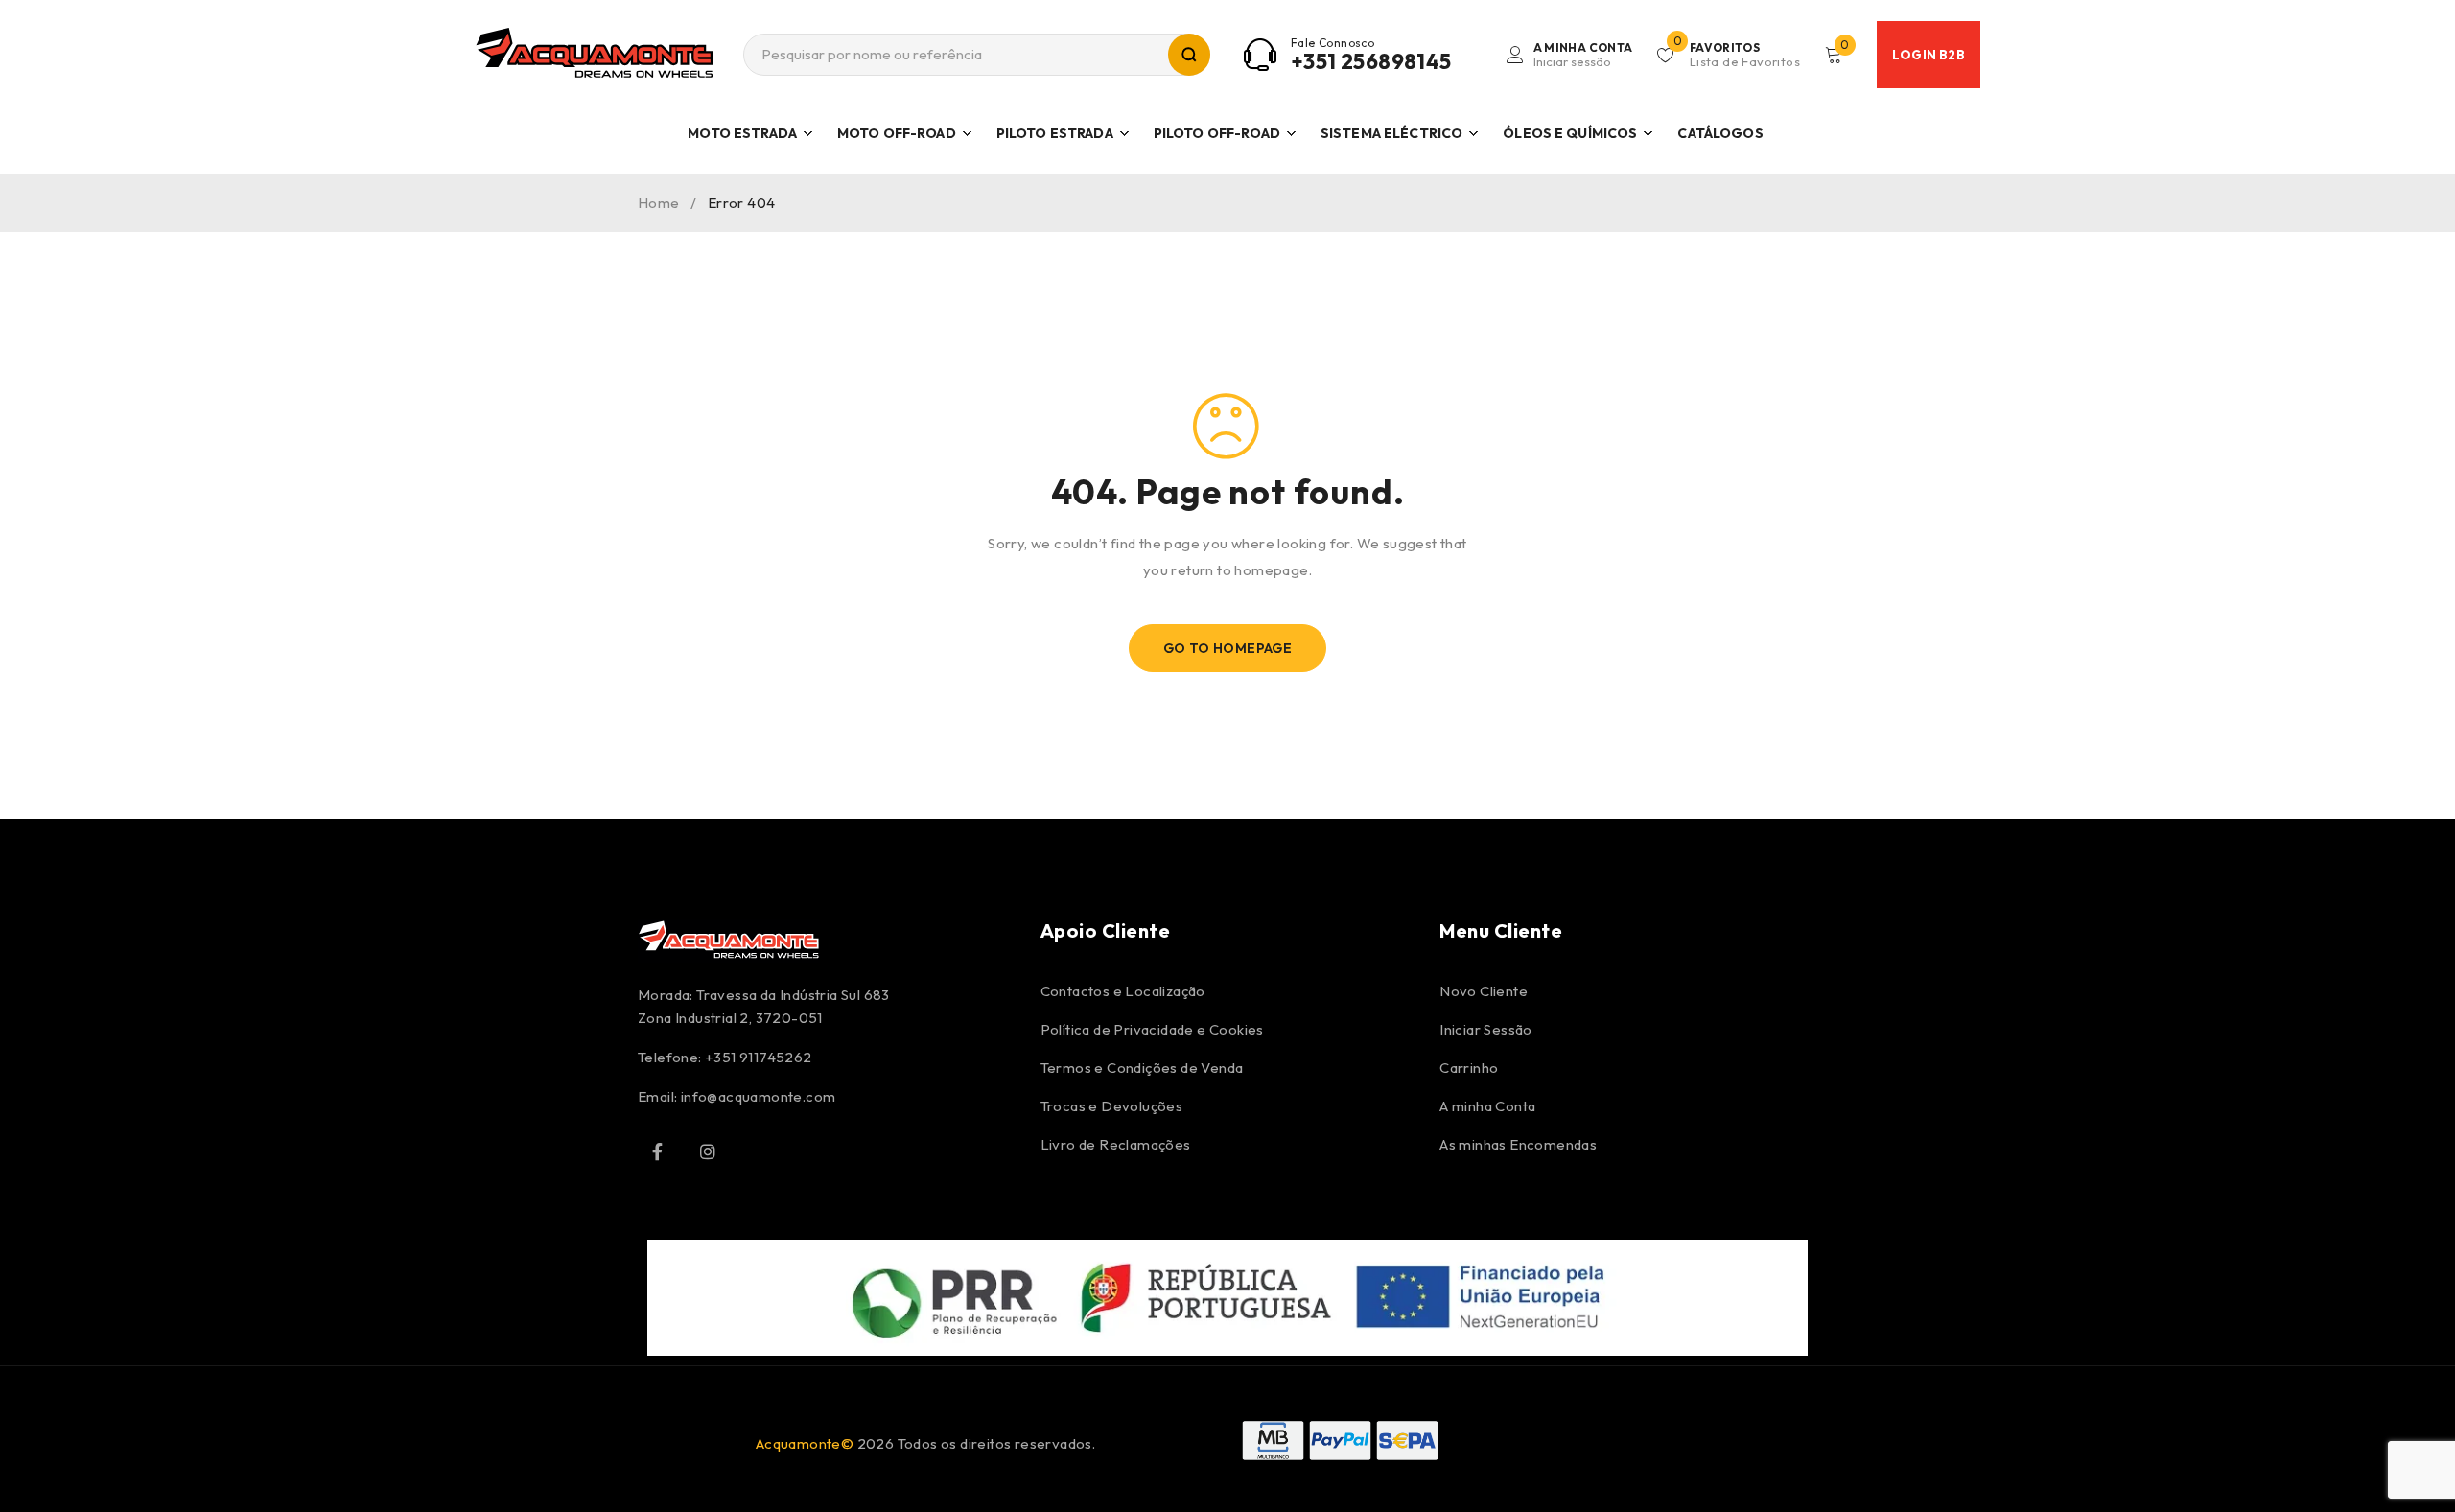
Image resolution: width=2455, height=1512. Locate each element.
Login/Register (1583, 55)
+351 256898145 (1371, 61)
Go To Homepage (1228, 648)
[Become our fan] (657, 1151)
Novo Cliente (1484, 991)
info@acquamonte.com (759, 1096)
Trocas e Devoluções (1112, 1106)
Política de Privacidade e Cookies (1152, 1029)
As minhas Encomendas (1518, 1144)
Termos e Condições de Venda (1142, 1068)
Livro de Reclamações (1116, 1144)
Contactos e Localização (1123, 991)
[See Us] (708, 1151)
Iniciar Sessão (1486, 1029)
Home (659, 203)
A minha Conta (1487, 1106)
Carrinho (1469, 1068)
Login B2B (1929, 55)
